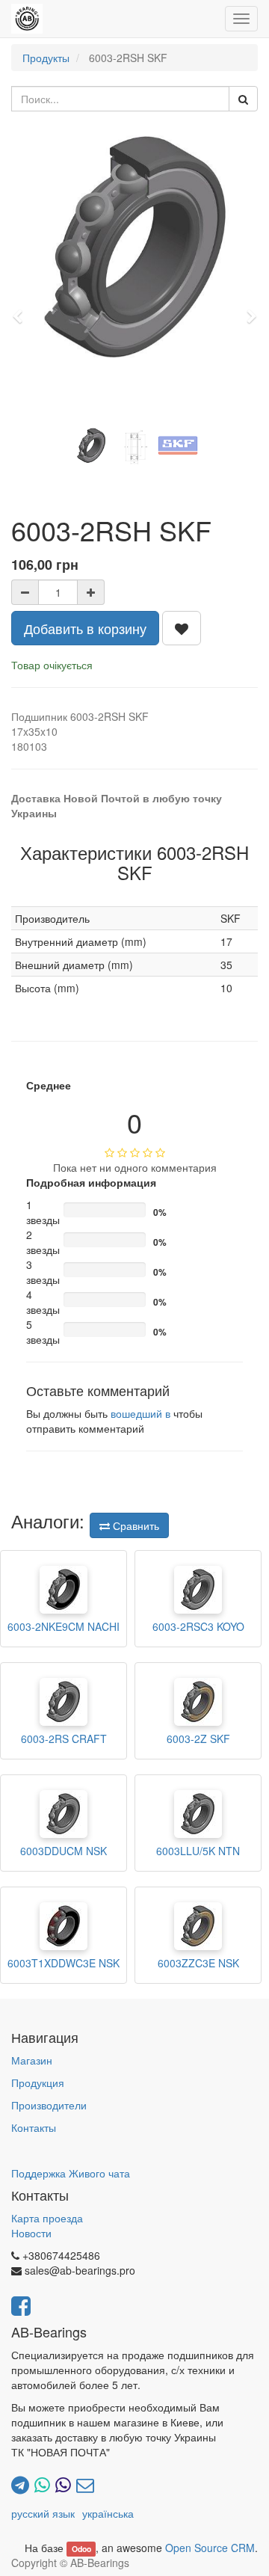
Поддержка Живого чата (71, 2173)
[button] (22, 310)
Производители (49, 2105)
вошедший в (140, 1413)
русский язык (43, 2513)
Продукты (46, 58)
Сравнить (134, 1525)
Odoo (81, 2549)
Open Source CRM (210, 2548)
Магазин (32, 2060)
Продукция (38, 2082)
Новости (31, 2233)
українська (108, 2513)
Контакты (34, 2127)
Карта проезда (47, 2218)
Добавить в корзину (85, 628)
